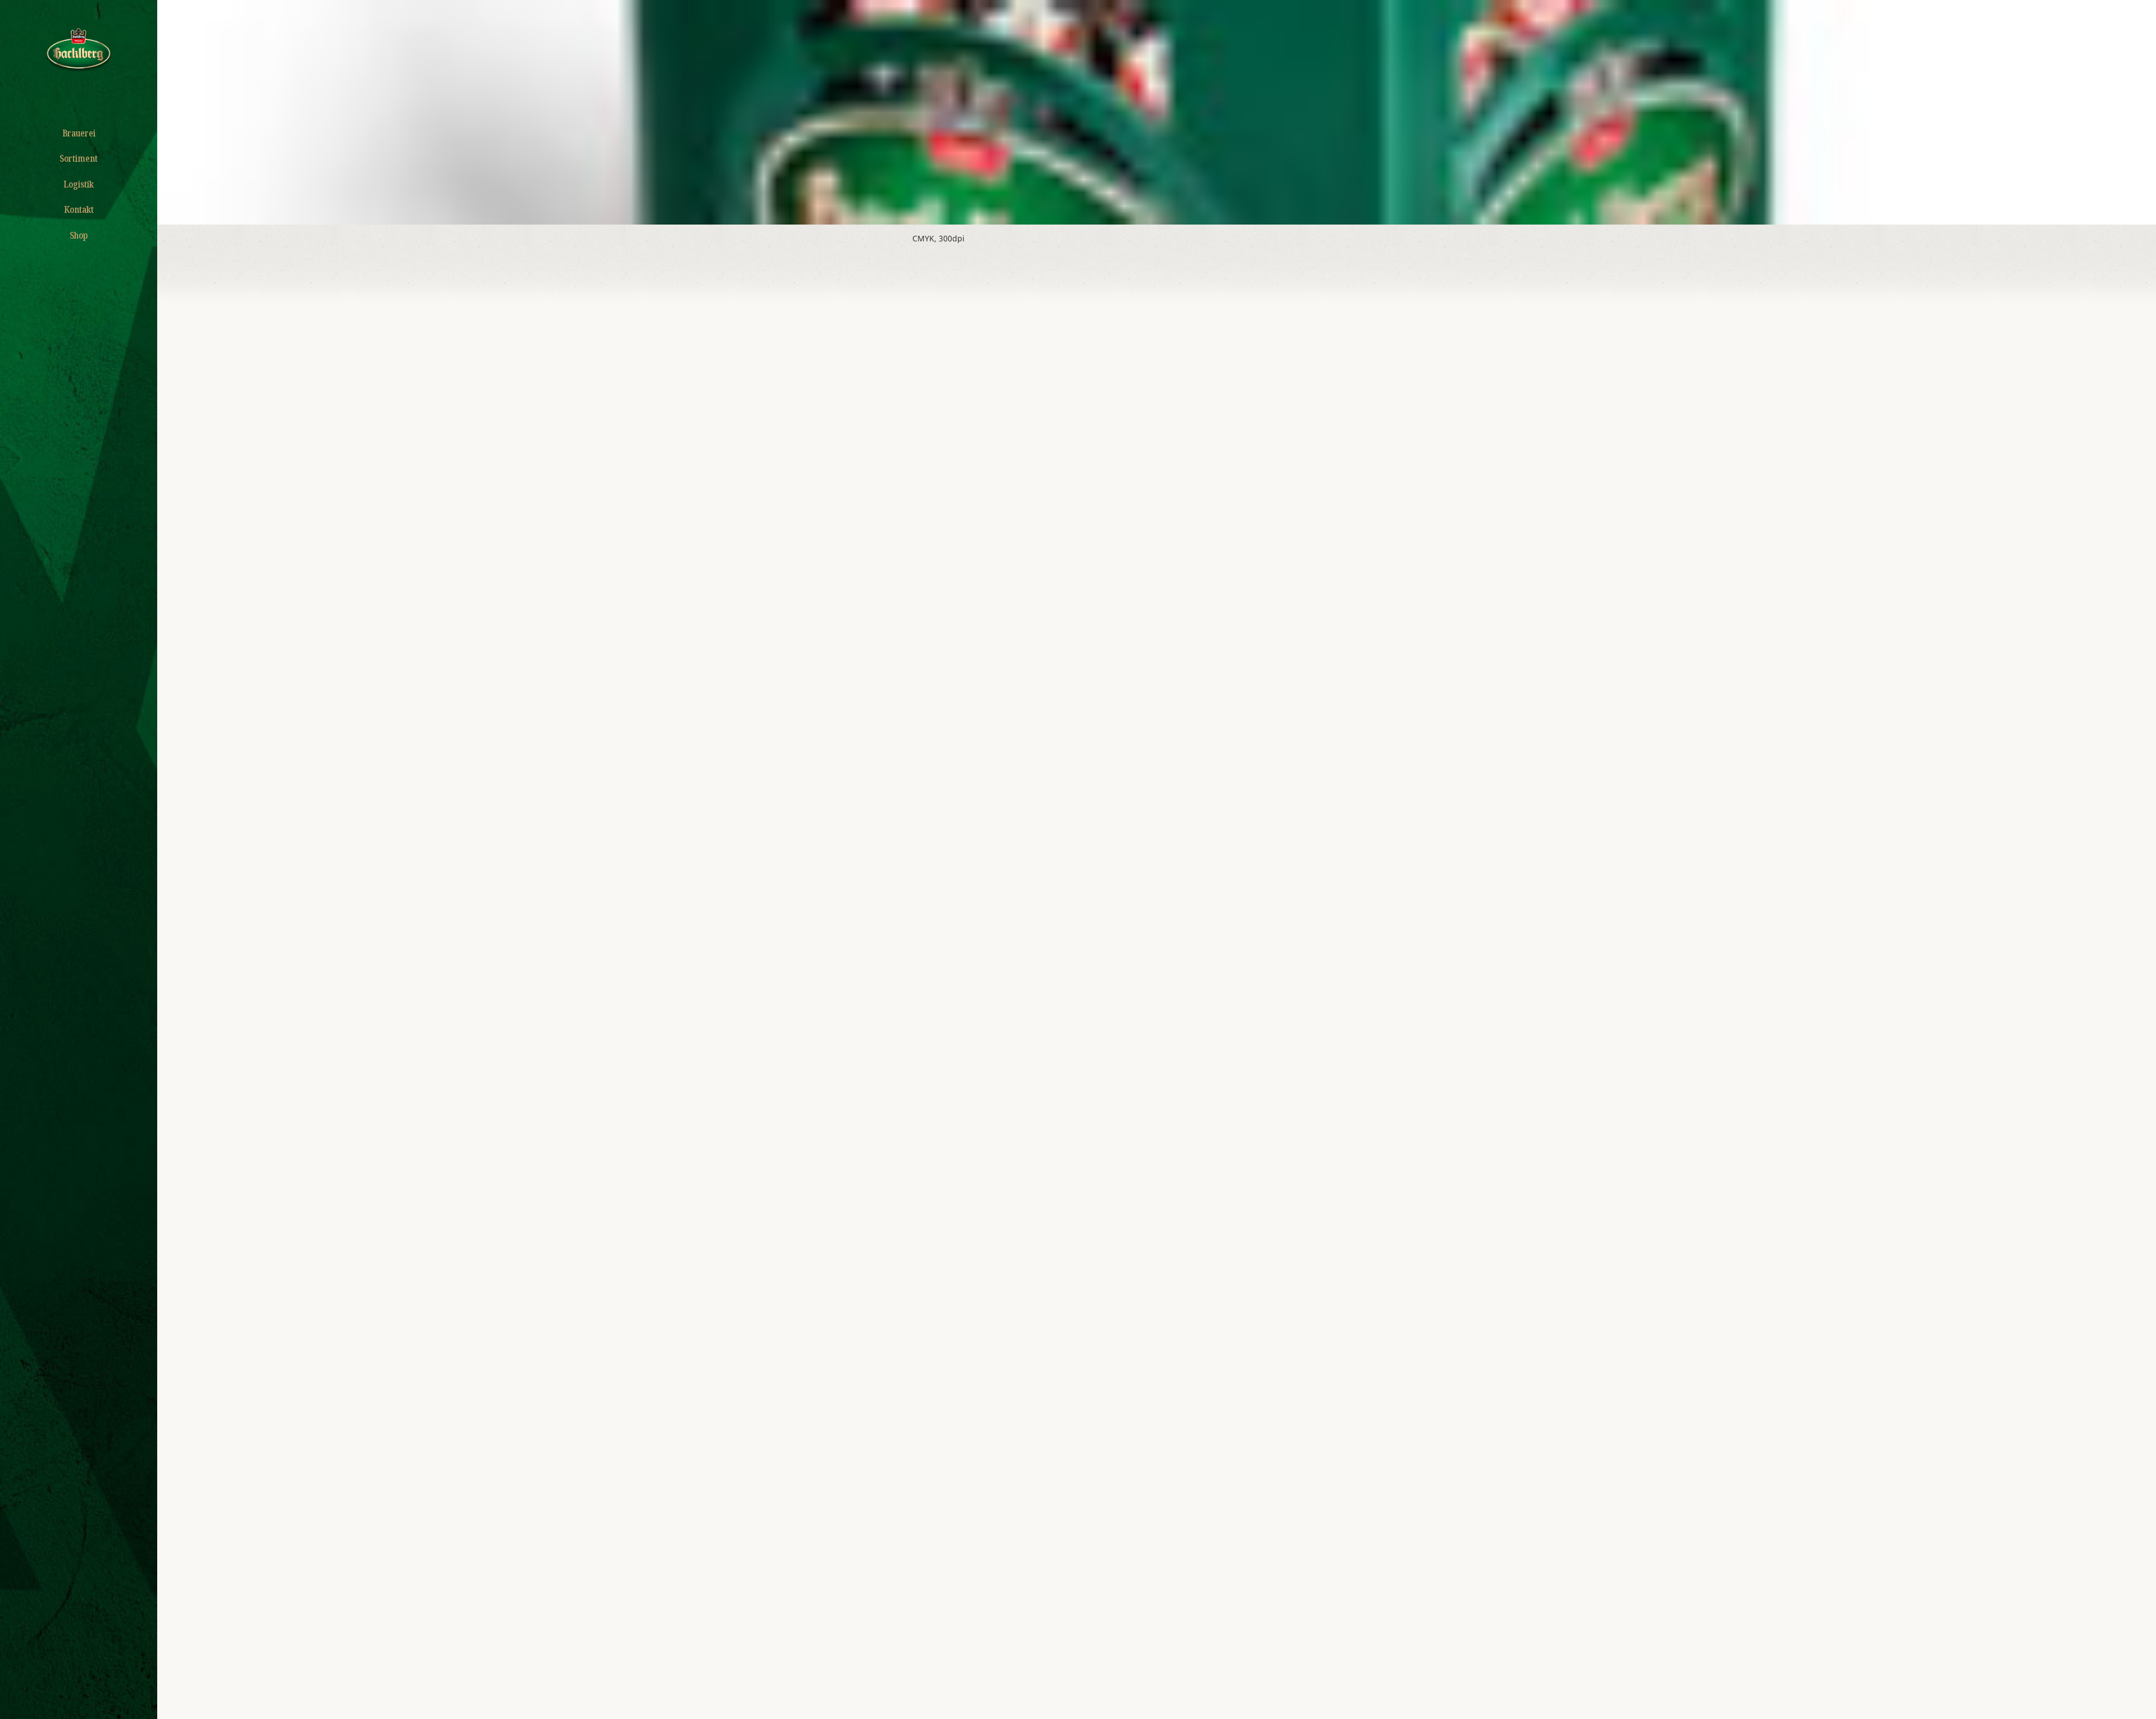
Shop (79, 235)
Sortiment (79, 158)
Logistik (79, 184)
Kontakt (79, 209)
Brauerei (79, 133)
